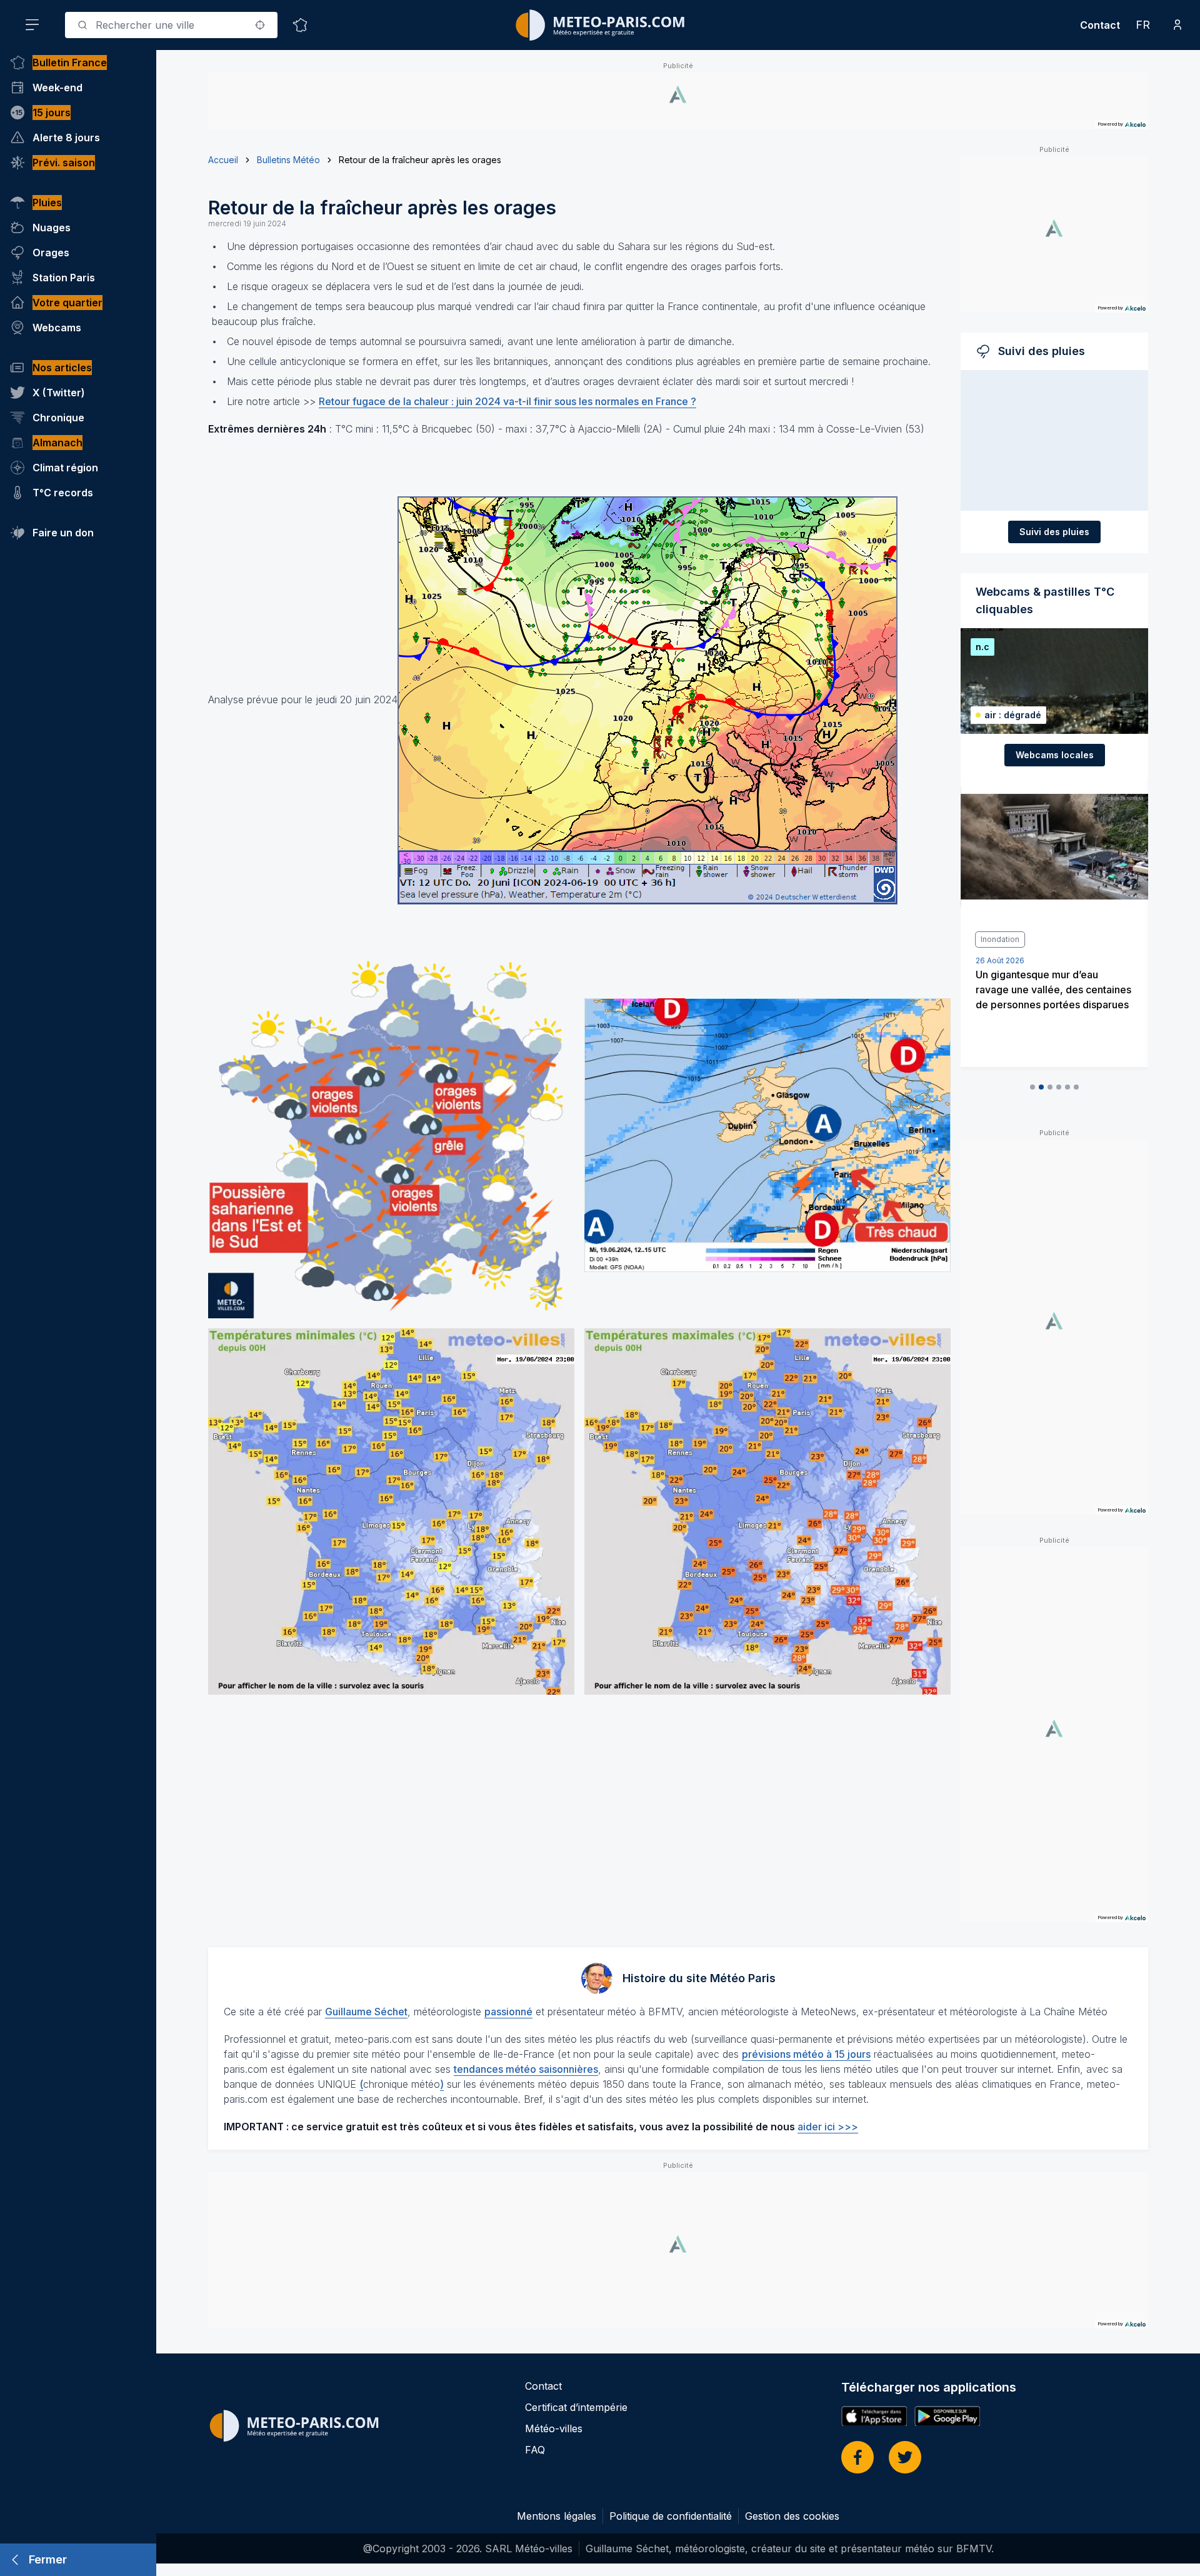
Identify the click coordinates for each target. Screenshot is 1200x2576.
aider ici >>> (828, 2127)
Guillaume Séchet (366, 2012)
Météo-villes (554, 2428)
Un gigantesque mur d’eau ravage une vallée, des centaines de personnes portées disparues (1053, 990)
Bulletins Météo (288, 160)
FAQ (535, 2450)
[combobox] (171, 25)
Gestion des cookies (792, 2516)
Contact (1100, 25)
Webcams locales (1055, 755)
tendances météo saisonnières (526, 2069)
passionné (508, 2012)
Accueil (223, 160)
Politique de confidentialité (671, 2516)
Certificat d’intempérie (576, 2407)
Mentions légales (557, 2516)
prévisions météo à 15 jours (806, 2054)
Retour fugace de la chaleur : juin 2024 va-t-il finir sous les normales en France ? (507, 401)
